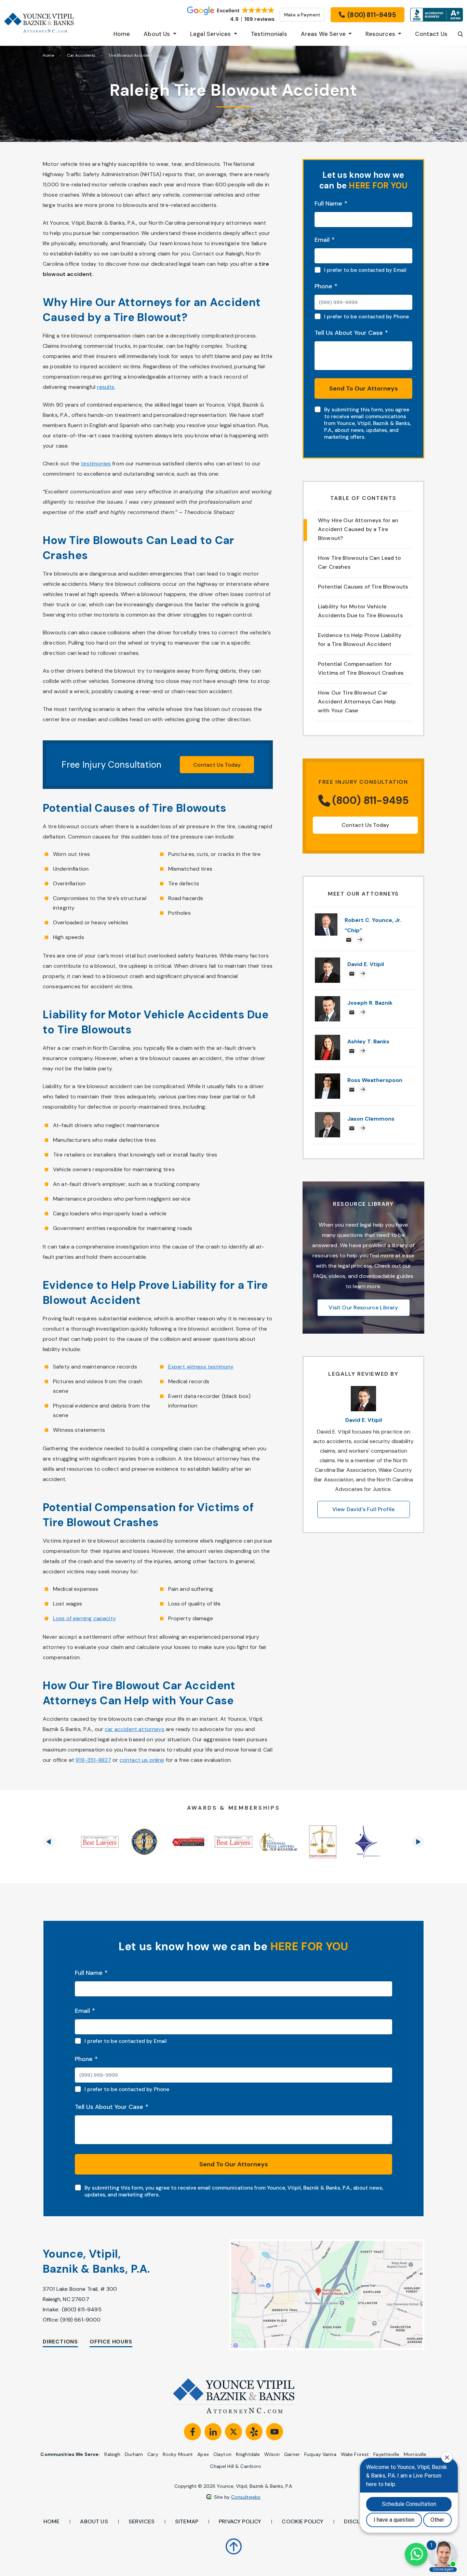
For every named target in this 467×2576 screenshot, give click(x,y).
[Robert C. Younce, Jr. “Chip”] (326, 917)
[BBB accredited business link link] (437, 15)
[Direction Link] (315, 2295)
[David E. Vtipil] (328, 961)
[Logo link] (39, 23)
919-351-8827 (93, 1760)
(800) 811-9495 (82, 2309)
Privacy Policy (240, 2521)
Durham (134, 2454)
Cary (153, 2454)
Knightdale (248, 2454)
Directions (60, 2342)
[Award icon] (100, 1842)
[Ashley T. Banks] (328, 1038)
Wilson (272, 2454)
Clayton (222, 2454)
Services (142, 2521)
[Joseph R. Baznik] (328, 1000)
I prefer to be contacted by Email (365, 270)
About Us (94, 2521)
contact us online (142, 1760)
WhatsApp (416, 2554)
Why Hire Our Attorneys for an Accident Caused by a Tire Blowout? (358, 529)
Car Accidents (81, 55)
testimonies (96, 464)
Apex (203, 2454)
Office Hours (111, 2342)
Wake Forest (355, 2454)
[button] (49, 1842)
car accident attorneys (135, 1729)
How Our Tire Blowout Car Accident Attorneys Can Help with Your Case (357, 702)
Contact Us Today (217, 765)
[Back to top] (234, 2542)
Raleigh (112, 2454)
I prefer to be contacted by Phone (366, 317)
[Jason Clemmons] (328, 1116)
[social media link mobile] (192, 2432)
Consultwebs (246, 2497)
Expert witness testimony (201, 1367)
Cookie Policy (303, 2521)
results (106, 387)
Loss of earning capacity (84, 1618)
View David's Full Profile (363, 1509)
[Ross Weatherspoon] (328, 1077)
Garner (292, 2454)
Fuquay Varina (320, 2454)
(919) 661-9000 (80, 2320)
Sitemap (187, 2521)
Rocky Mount (178, 2454)
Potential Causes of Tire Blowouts (363, 587)
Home (48, 55)
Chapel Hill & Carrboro (236, 2466)
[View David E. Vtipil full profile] (363, 1390)
